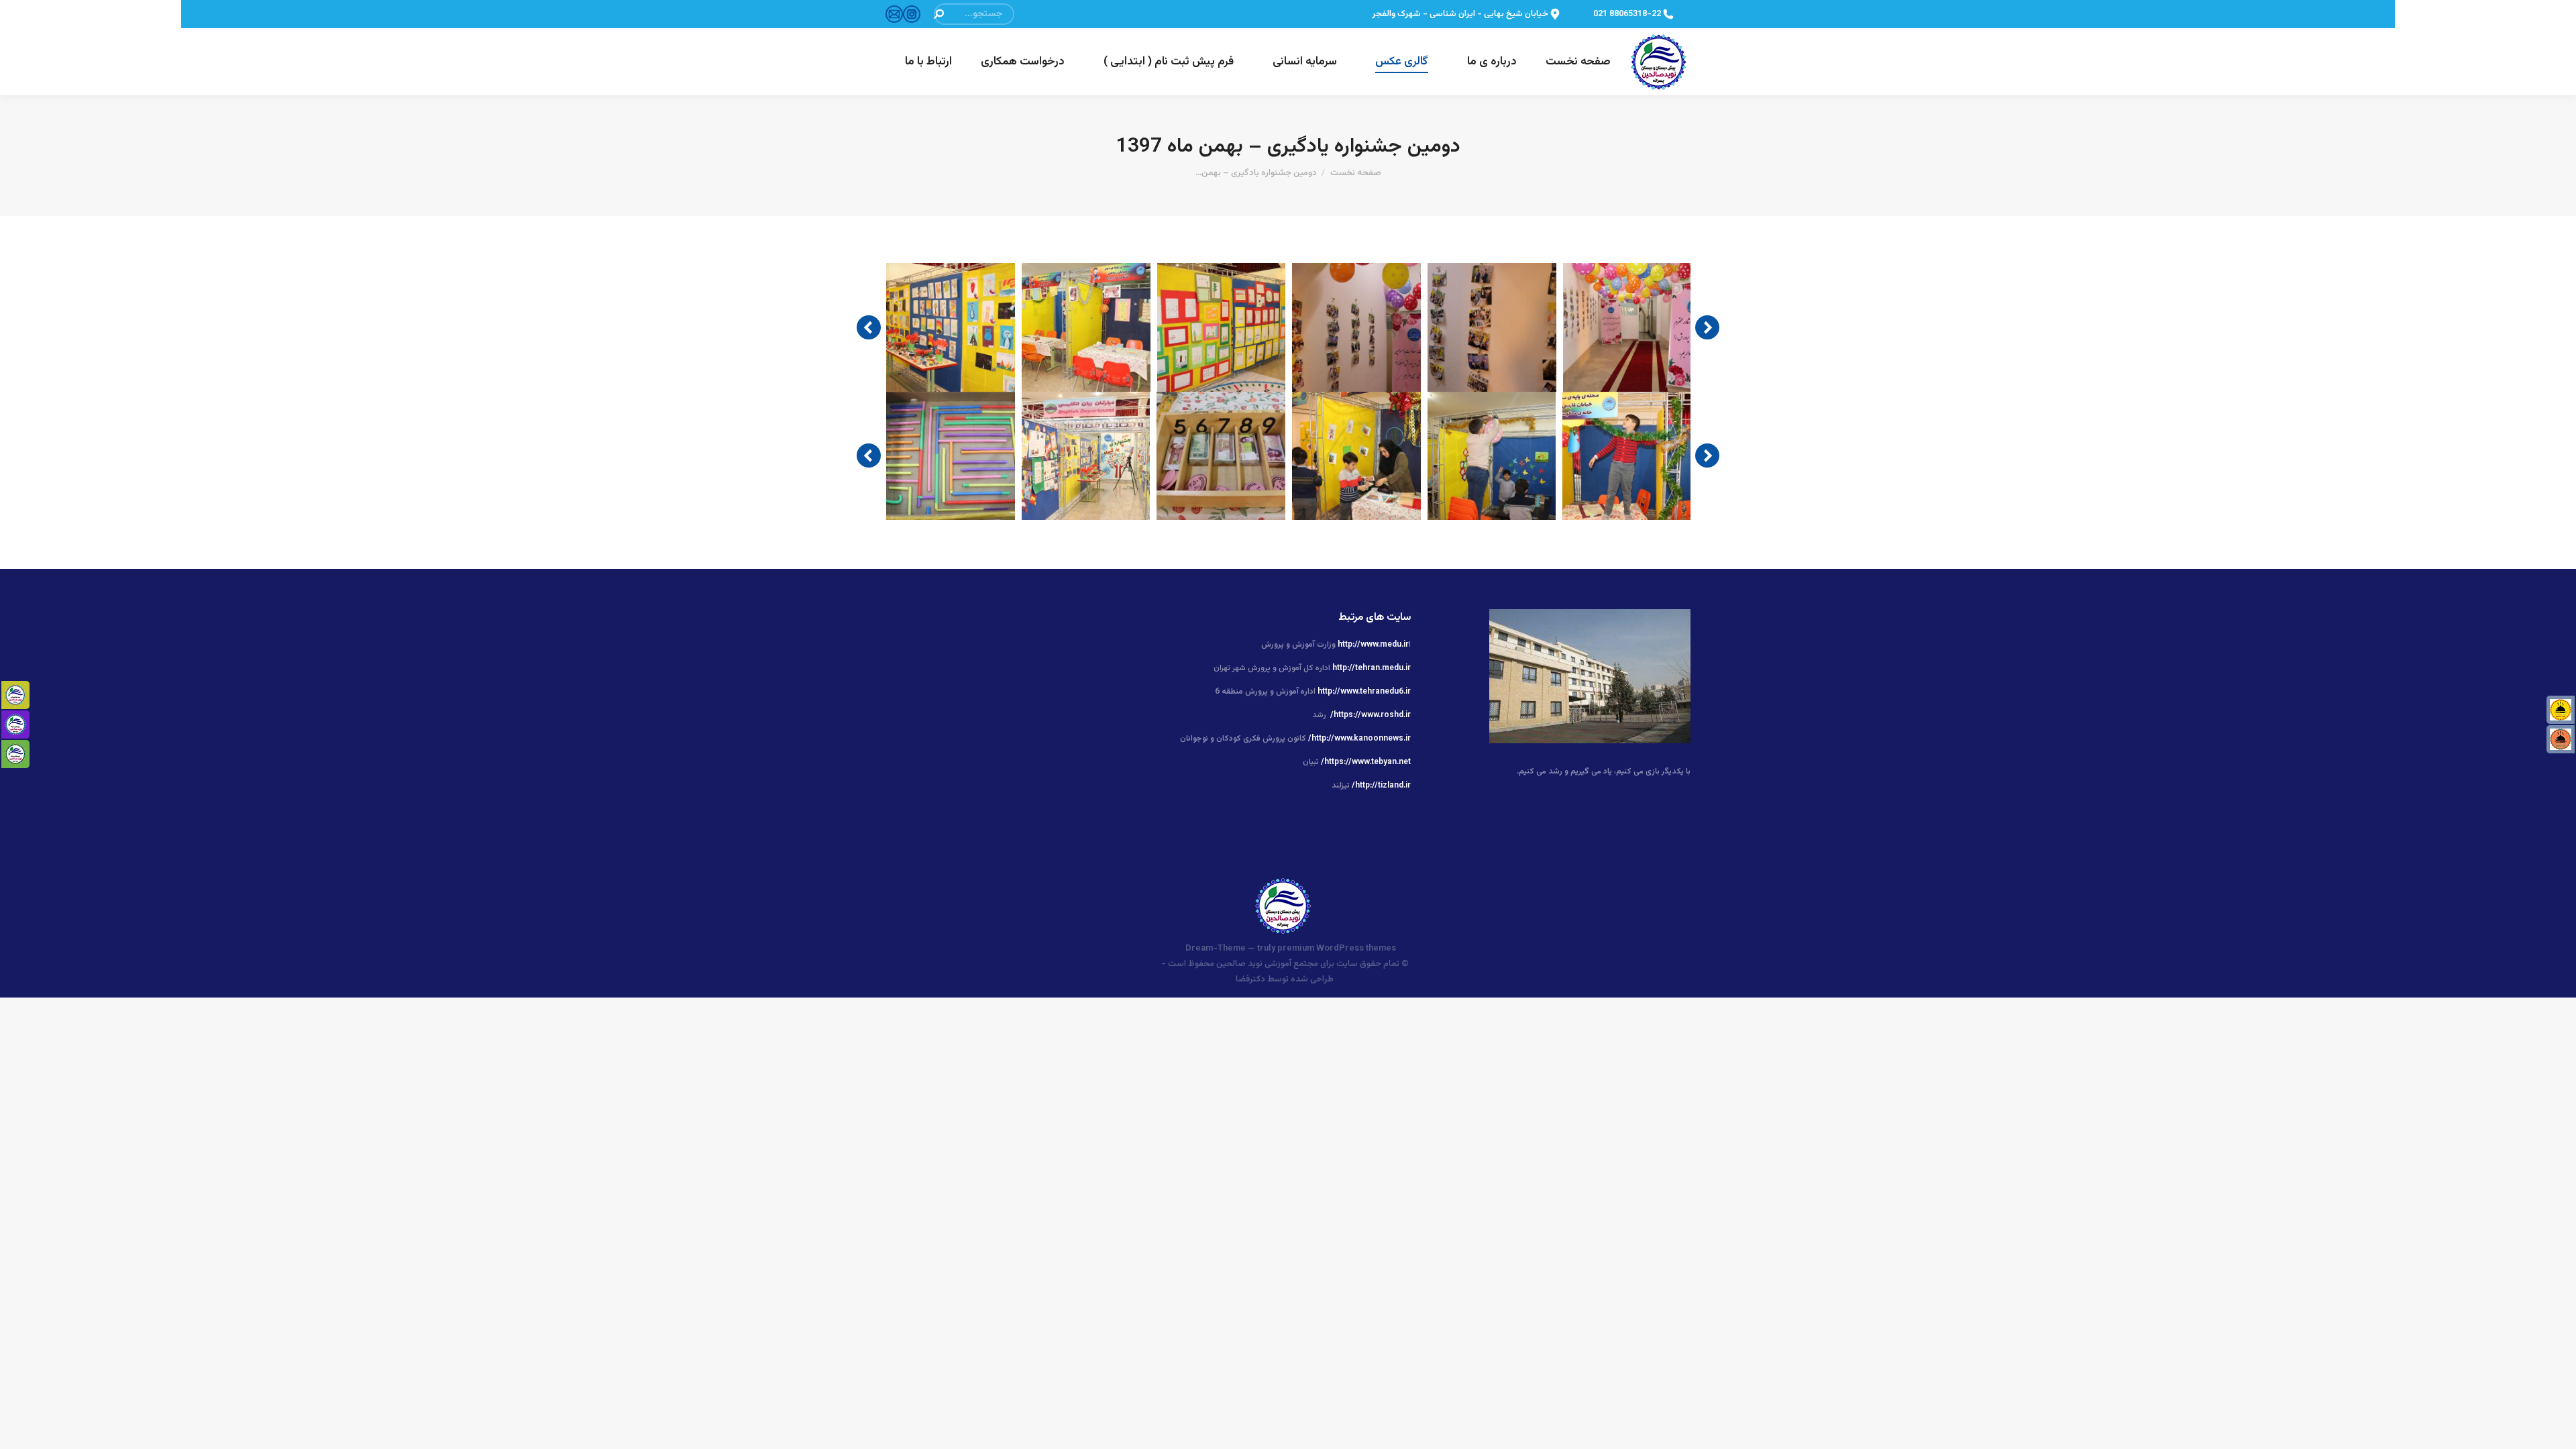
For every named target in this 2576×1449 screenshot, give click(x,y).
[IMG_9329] (1356, 456)
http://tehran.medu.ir (1372, 668)
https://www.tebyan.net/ (1366, 762)
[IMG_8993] (951, 327)
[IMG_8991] (1086, 327)
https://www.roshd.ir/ (1371, 715)
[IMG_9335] (951, 456)
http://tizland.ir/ (1381, 786)
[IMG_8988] (1222, 327)
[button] (869, 327)
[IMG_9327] (1492, 456)
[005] (1356, 327)
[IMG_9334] (1086, 456)
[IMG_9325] (1627, 456)
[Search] (938, 14)
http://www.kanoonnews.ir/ (1359, 739)
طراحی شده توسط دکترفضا (1285, 979)
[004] (1492, 327)
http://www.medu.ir (1373, 645)
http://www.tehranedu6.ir (1364, 692)
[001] (1627, 327)
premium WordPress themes (1337, 949)
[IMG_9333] (1221, 456)
